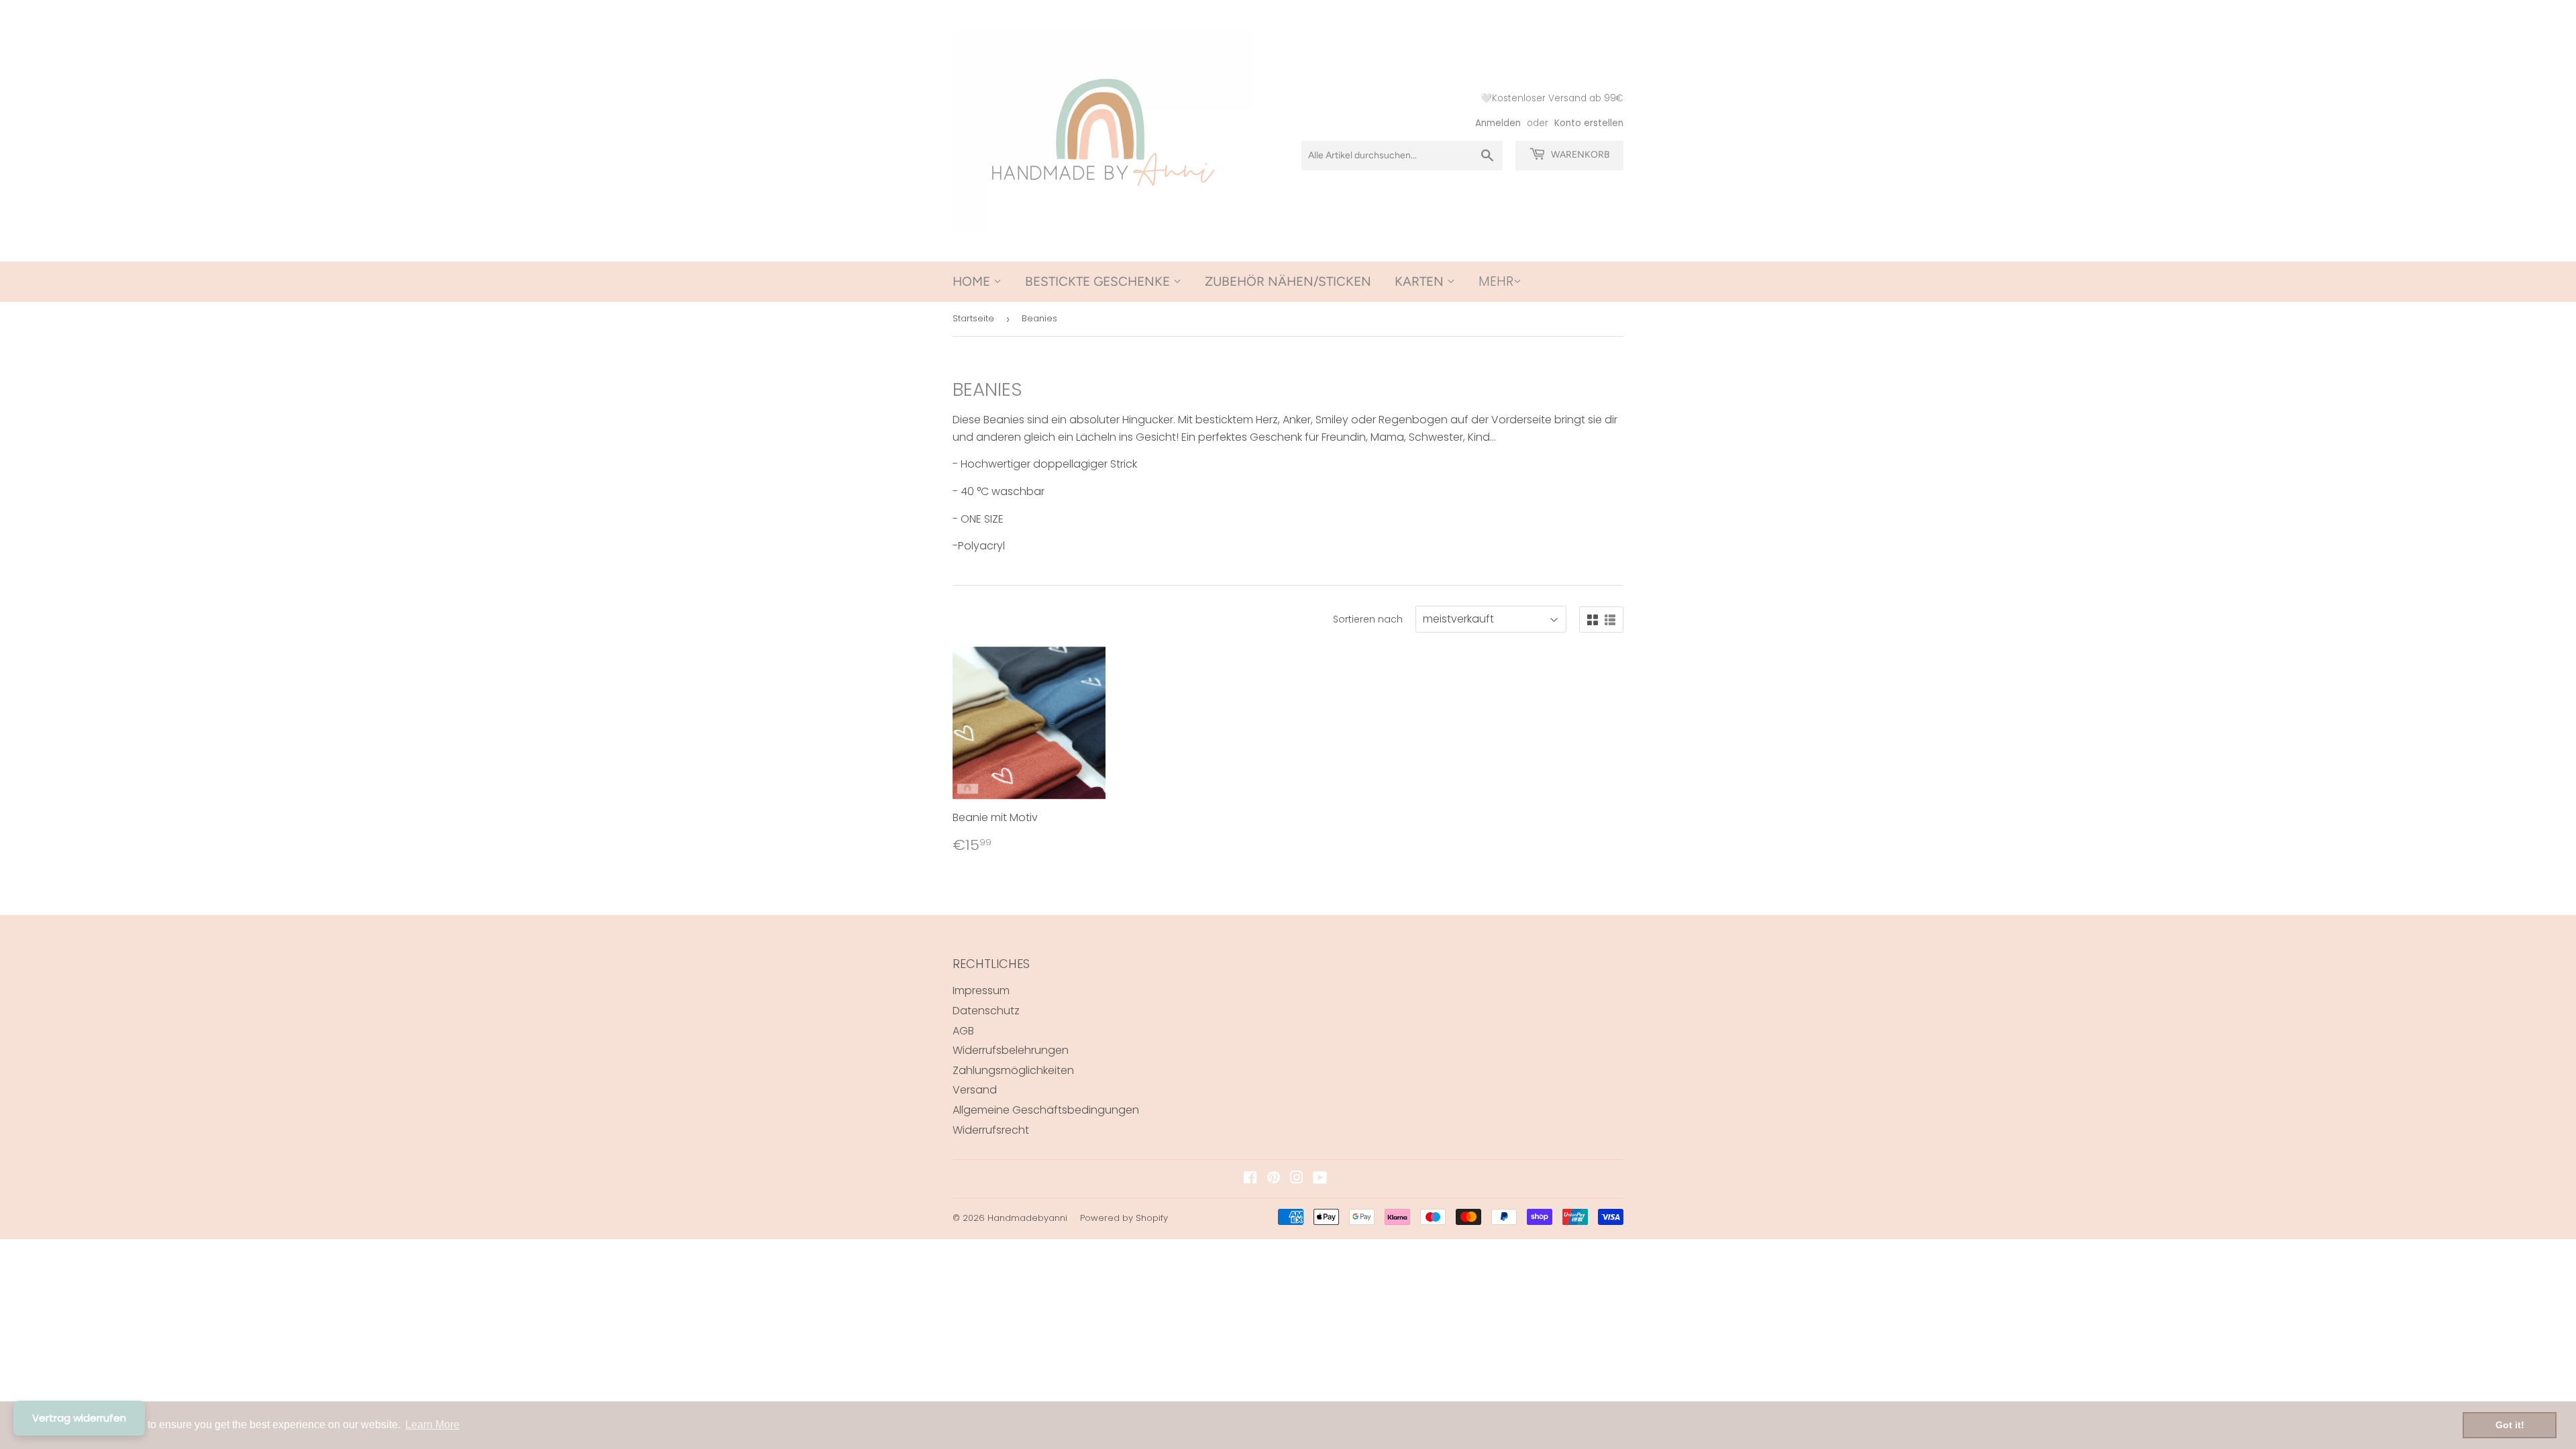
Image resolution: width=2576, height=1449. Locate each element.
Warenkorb (1579, 155)
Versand (975, 1090)
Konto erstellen (1589, 123)
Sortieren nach (1368, 619)
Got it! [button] (2510, 1425)
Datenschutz (986, 1011)
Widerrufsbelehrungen (1011, 1050)
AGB (963, 1031)
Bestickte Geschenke (1099, 281)
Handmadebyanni (1027, 1218)
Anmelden (1498, 123)
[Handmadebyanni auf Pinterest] (1274, 1179)
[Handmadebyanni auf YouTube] (1320, 1179)
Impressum (981, 990)
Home (973, 281)
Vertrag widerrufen (79, 1418)
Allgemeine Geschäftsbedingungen (1046, 1110)
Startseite (973, 318)
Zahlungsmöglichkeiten (1013, 1070)
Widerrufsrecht (991, 1130)
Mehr (1496, 281)
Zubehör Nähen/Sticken (1288, 281)
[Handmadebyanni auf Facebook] (1250, 1179)
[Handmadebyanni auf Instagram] (1297, 1179)
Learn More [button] (432, 1425)
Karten (1421, 281)
